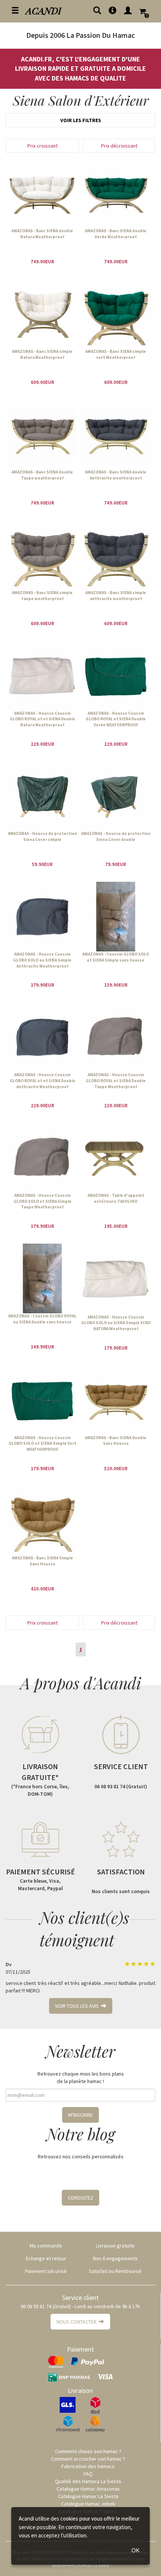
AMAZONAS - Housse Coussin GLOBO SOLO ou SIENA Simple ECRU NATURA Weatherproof (116, 1323)
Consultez (80, 2198)
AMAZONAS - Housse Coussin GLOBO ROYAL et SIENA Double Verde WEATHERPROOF (116, 719)
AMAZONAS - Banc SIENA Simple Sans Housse (42, 1561)
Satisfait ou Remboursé (115, 2271)
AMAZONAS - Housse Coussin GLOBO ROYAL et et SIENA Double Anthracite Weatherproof (42, 1080)
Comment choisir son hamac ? (88, 2451)
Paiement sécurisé (46, 2271)
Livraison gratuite (115, 2246)
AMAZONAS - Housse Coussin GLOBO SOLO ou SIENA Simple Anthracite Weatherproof (42, 960)
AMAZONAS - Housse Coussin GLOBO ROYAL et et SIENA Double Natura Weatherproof (42, 719)
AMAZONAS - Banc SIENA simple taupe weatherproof (42, 596)
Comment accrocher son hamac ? (88, 2459)
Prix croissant (42, 146)
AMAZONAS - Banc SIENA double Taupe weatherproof (42, 475)
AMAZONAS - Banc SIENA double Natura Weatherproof (42, 234)
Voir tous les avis (78, 2006)
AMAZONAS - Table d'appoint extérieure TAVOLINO (116, 1198)
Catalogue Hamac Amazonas (88, 2489)
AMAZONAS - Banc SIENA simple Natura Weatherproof (42, 354)
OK (136, 2550)
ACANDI (44, 10)
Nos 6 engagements (115, 2258)
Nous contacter (78, 2322)
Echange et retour (46, 2258)
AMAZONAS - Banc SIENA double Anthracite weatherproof (116, 475)
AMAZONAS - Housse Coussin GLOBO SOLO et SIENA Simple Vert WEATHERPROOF (42, 1443)
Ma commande (46, 2246)
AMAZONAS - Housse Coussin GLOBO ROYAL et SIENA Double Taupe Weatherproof (116, 1080)
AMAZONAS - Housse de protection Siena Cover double (116, 836)
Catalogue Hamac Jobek (88, 2504)
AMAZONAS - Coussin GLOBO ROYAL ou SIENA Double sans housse (42, 1319)
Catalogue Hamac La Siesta (88, 2496)
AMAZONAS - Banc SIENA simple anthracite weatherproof (116, 596)
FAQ (88, 2474)
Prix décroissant (119, 146)
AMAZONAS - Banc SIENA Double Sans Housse (116, 1441)
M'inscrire (80, 2115)
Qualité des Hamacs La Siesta (88, 2481)
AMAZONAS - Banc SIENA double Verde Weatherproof (116, 234)
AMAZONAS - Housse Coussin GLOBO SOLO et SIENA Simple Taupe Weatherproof (42, 1201)
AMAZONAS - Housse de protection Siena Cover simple (42, 836)
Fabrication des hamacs (88, 2466)
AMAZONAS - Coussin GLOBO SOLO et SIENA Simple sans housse (116, 957)
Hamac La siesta (93, 2565)
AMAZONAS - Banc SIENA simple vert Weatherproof (116, 354)
